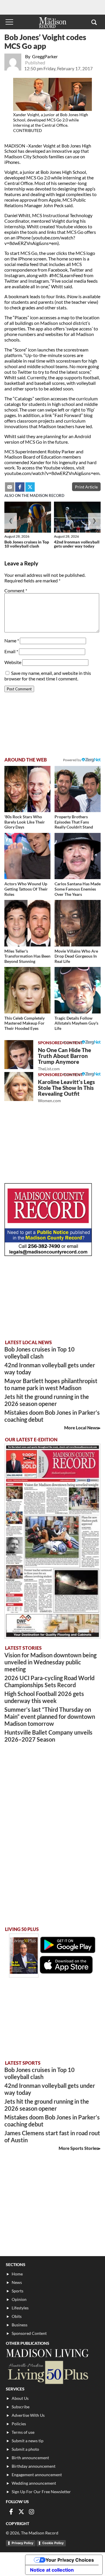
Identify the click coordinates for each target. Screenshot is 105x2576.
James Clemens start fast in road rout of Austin (52, 2136)
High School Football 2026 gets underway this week (44, 1697)
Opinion (19, 2299)
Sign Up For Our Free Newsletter (41, 2492)
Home (17, 2274)
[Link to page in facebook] (20, 487)
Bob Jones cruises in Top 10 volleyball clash (27, 544)
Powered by (72, 1042)
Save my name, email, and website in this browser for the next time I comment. (48, 676)
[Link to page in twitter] (30, 487)
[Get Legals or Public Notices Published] (48, 1254)
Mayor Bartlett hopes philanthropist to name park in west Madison (51, 1384)
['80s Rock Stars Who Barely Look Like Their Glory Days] (27, 789)
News (17, 2282)
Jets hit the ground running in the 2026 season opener (47, 1400)
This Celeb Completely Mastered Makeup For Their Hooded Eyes (24, 1023)
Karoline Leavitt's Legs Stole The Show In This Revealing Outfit (66, 1091)
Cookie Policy (53, 2543)
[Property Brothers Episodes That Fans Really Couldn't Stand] (78, 789)
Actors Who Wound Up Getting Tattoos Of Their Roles (26, 889)
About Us (20, 2398)
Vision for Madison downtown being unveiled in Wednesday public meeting (50, 1662)
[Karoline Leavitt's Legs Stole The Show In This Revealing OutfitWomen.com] (19, 1087)
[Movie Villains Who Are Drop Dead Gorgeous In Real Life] (78, 923)
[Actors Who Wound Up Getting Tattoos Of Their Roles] (27, 856)
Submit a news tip (28, 2441)
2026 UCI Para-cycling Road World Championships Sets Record (49, 1681)
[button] (94, 22)
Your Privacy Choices (70, 2560)
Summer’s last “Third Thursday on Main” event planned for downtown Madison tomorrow (50, 1716)
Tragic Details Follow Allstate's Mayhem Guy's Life (76, 1023)
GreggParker (45, 56)
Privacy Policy (22, 2543)
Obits (17, 2316)
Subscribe (21, 2407)
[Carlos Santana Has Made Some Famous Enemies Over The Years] (78, 856)
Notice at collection (52, 2570)
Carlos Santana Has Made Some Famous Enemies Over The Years (78, 889)
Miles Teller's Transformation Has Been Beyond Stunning (27, 956)
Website (13, 662)
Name (12, 640)
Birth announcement (30, 2458)
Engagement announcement (37, 2475)
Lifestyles (20, 2308)
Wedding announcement (34, 2483)
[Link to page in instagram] (32, 2512)
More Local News (81, 1428)
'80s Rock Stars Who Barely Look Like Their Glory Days (25, 822)
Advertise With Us (28, 2415)
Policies (19, 2424)
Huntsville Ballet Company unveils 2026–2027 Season (48, 1736)
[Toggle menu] (9, 22)
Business (20, 2325)
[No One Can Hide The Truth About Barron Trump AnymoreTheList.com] (19, 1055)
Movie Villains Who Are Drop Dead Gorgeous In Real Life (76, 956)
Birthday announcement (34, 2466)
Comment (16, 590)
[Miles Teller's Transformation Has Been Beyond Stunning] (27, 923)
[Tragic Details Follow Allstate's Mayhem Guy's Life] (78, 990)
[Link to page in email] (10, 487)
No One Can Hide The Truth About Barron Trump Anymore (64, 1059)
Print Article (86, 487)
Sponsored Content (29, 2333)
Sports (17, 2291)
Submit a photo (25, 2449)
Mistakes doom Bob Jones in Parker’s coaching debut (52, 1416)
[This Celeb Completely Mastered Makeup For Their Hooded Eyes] (27, 990)
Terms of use (23, 2432)
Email (11, 651)
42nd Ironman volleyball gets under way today (77, 544)
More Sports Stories (78, 2148)
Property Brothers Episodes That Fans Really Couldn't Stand (74, 822)
